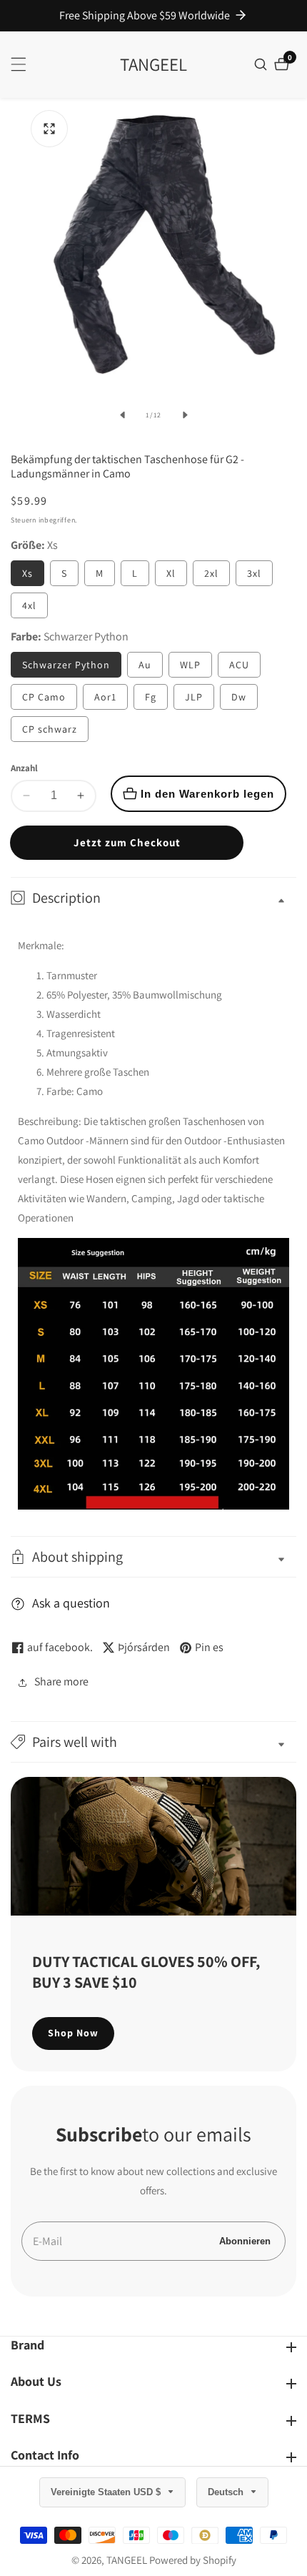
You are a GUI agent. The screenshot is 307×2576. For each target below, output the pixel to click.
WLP (190, 665)
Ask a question (71, 1603)
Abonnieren (245, 2241)
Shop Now (73, 2033)
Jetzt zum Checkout (127, 842)
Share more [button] (61, 1681)
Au (145, 665)
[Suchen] (262, 64)
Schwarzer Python (66, 665)
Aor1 (105, 697)
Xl (171, 573)
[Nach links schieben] (122, 415)
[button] (153, 1742)
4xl (29, 605)
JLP (194, 697)
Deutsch (227, 2492)
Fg (151, 697)
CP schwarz (50, 729)
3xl (254, 573)
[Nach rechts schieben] (185, 415)
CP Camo (44, 697)
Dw (239, 697)
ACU (239, 665)
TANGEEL (127, 2560)
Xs (27, 573)
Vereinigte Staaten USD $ (107, 2492)
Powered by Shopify (193, 2560)
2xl (211, 573)
